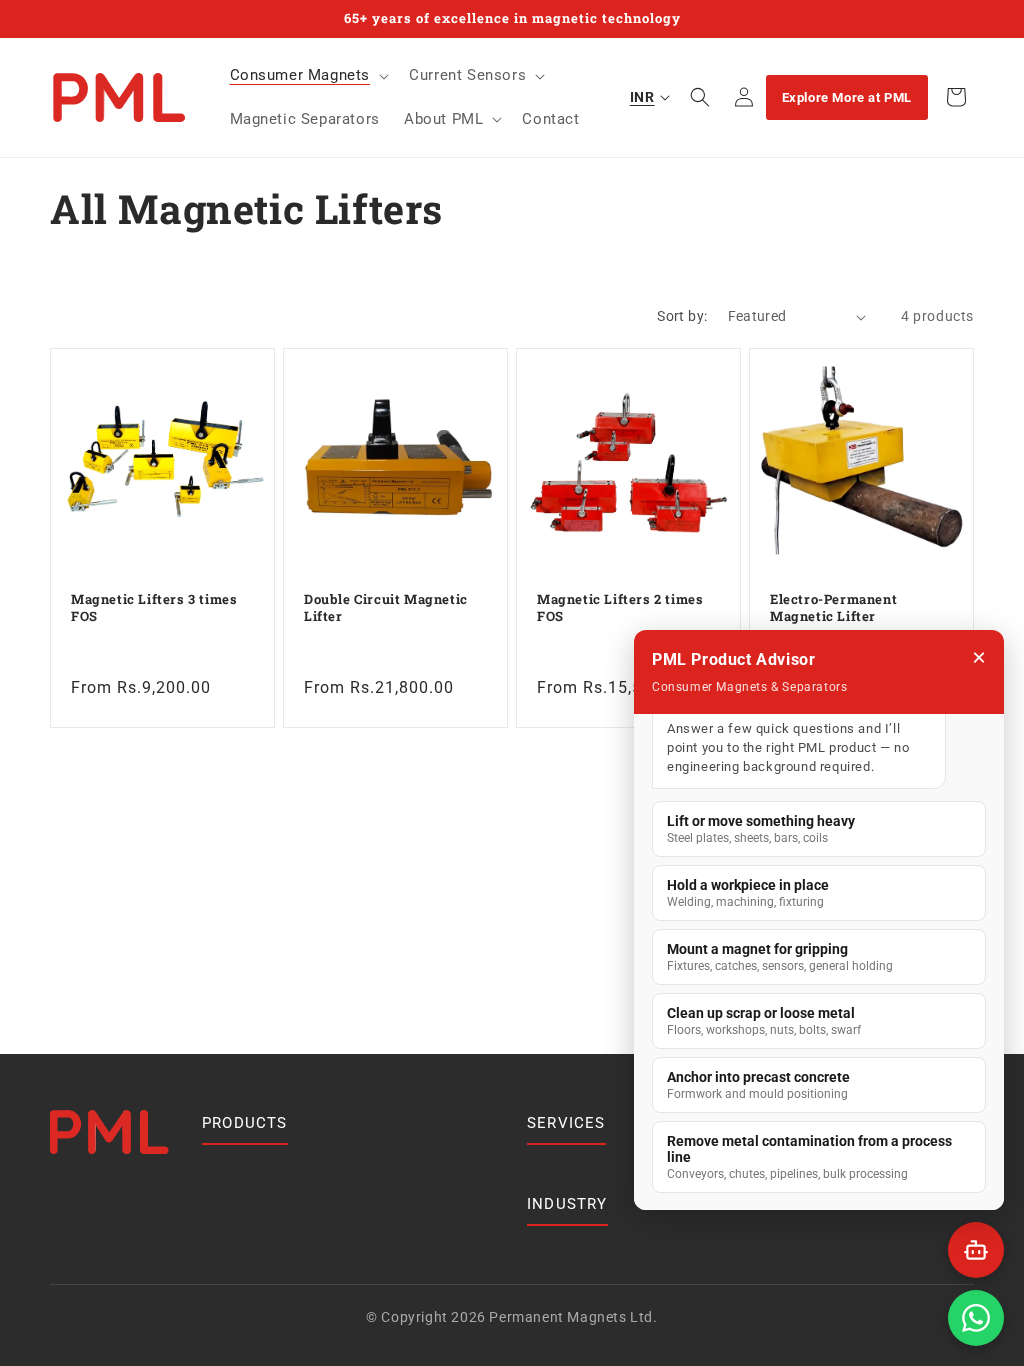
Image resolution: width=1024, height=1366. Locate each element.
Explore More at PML (847, 97)
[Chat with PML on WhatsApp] (976, 1318)
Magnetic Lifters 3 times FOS (154, 608)
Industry (567, 1204)
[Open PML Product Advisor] (976, 1250)
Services (566, 1123)
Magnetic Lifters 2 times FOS (620, 608)
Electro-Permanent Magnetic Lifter (833, 608)
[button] (308, 76)
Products (245, 1123)
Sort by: (682, 316)
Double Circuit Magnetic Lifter (386, 608)
